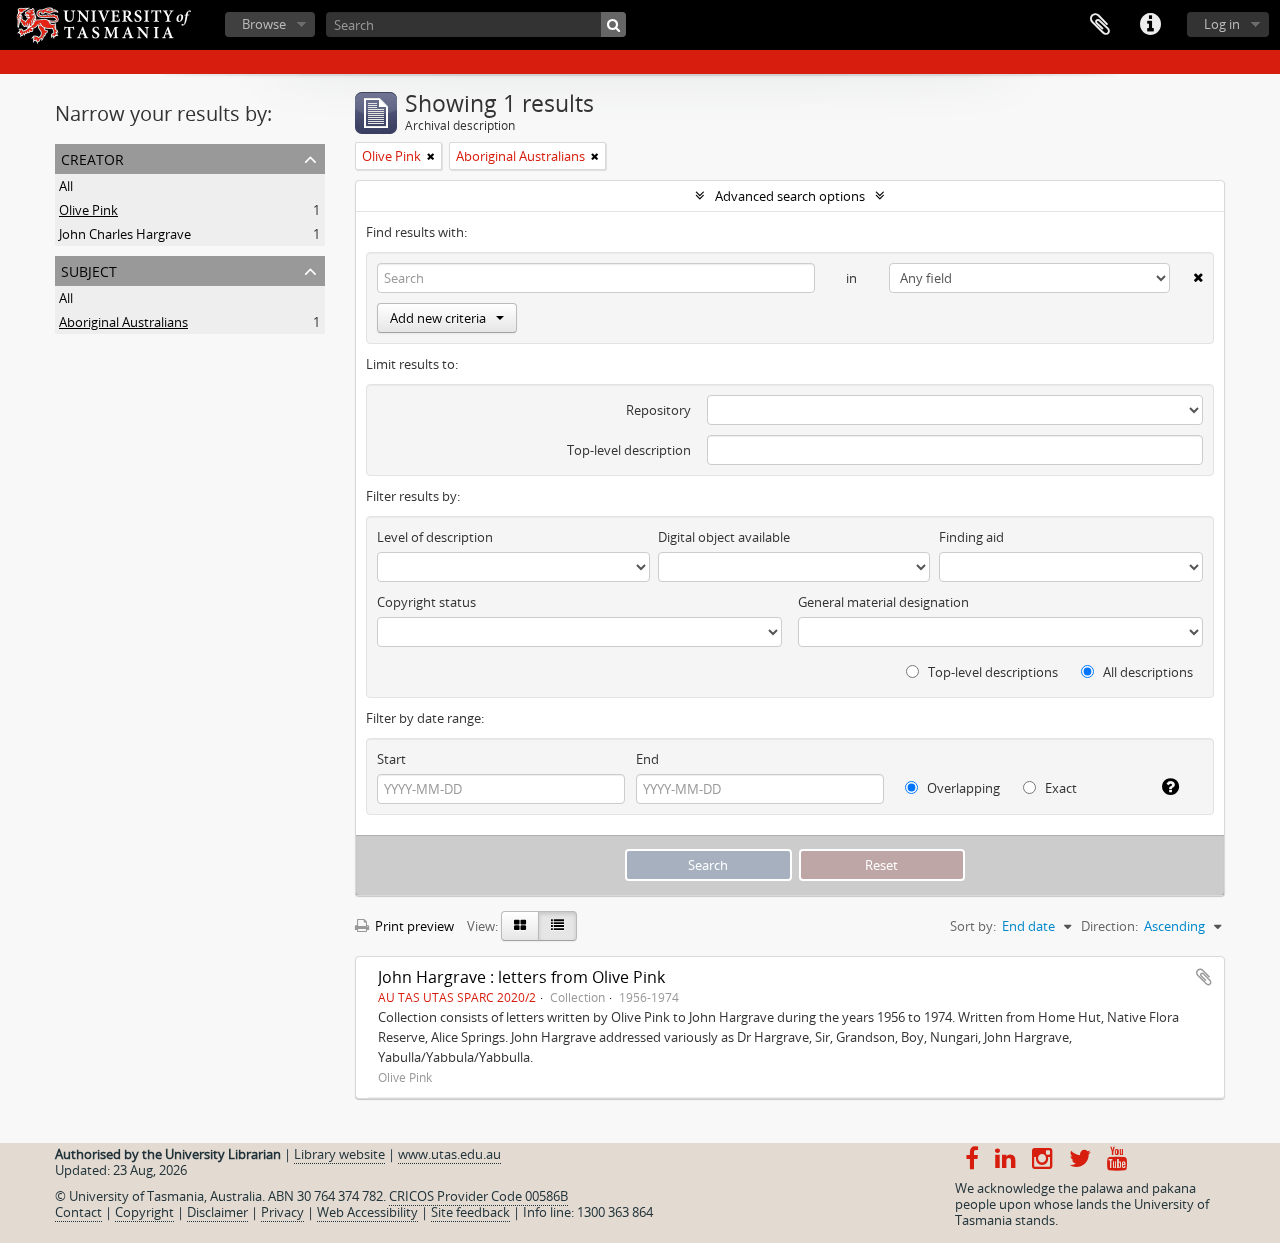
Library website (339, 1154)
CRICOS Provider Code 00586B (478, 1196)
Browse (264, 24)
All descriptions (1146, 672)
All (66, 186)
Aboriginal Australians (123, 322)
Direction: (1109, 926)
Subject (89, 269)
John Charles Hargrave (125, 234)
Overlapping (962, 788)
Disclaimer (217, 1212)
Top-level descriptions (991, 672)
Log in (1222, 24)
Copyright (144, 1212)
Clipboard (1100, 25)
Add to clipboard (1204, 977)
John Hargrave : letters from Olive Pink (521, 977)
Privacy (282, 1212)
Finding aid (971, 537)
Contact (78, 1212)
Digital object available (724, 537)
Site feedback (470, 1212)
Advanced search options (790, 196)
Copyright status (426, 602)
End (647, 759)
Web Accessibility (367, 1212)
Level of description (435, 537)
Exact (1059, 788)
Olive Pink (88, 210)
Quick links (1150, 25)
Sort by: (973, 926)
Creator (92, 157)
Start (391, 759)
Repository (658, 410)
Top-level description (629, 450)
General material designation (883, 602)
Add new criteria (438, 318)
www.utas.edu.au (449, 1154)
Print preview (413, 926)
